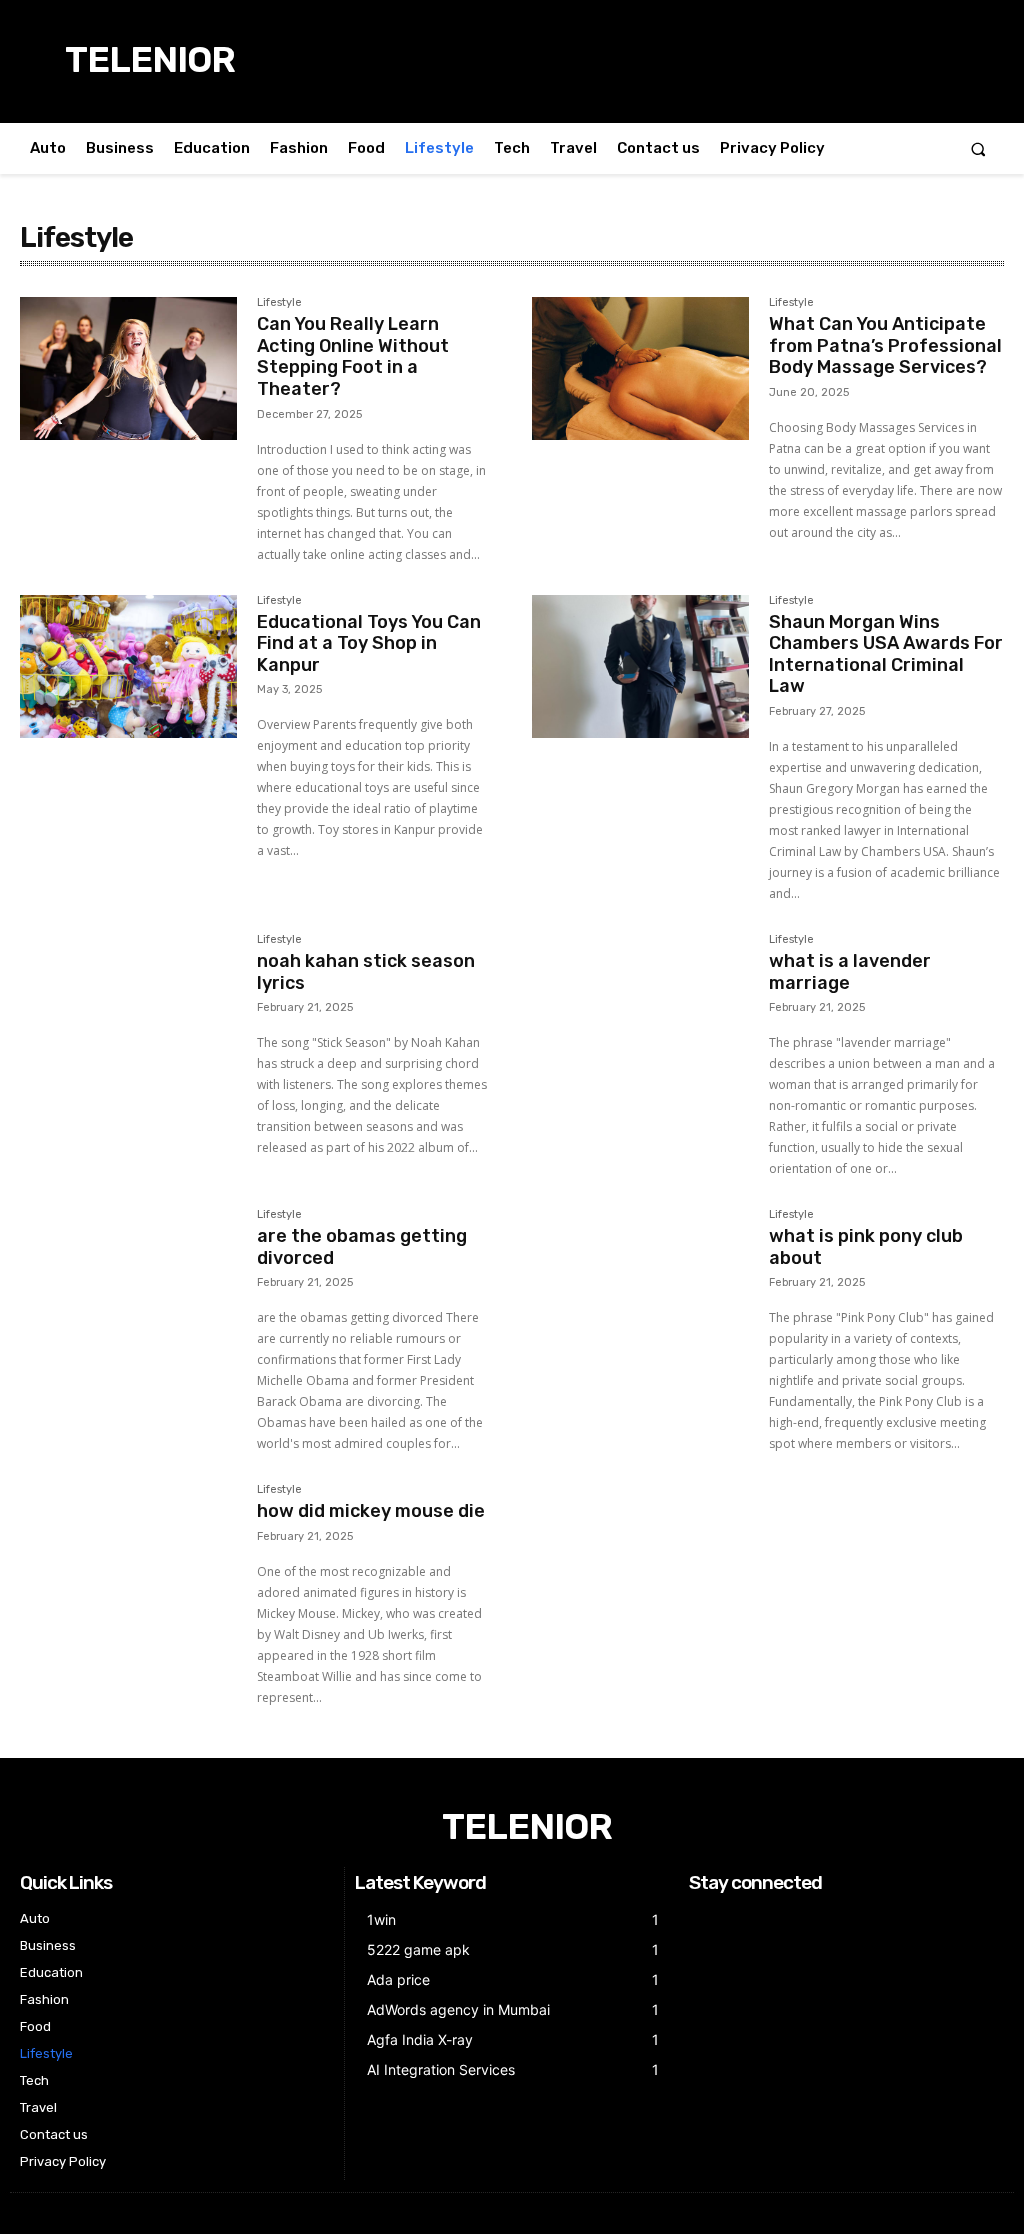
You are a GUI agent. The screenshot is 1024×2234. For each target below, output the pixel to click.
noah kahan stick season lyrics (366, 972)
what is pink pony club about (866, 1247)
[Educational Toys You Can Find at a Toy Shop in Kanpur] (128, 666)
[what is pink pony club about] (640, 1280)
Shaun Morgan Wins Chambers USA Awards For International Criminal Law (886, 654)
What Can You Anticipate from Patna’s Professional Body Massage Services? (885, 345)
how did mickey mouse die (371, 1511)
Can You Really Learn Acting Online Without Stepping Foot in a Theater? (353, 356)
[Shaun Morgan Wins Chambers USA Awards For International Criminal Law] (640, 666)
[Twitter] (752, 1919)
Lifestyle (279, 303)
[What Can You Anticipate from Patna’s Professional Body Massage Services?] (640, 368)
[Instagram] (727, 1919)
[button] (978, 148)
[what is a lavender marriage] (640, 1005)
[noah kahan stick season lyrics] (128, 1005)
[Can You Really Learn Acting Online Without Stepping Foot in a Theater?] (128, 368)
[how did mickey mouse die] (128, 1555)
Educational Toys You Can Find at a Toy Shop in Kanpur (369, 643)
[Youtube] (777, 1919)
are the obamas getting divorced (362, 1247)
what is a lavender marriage (850, 972)
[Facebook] (701, 1919)
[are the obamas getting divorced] (128, 1280)
